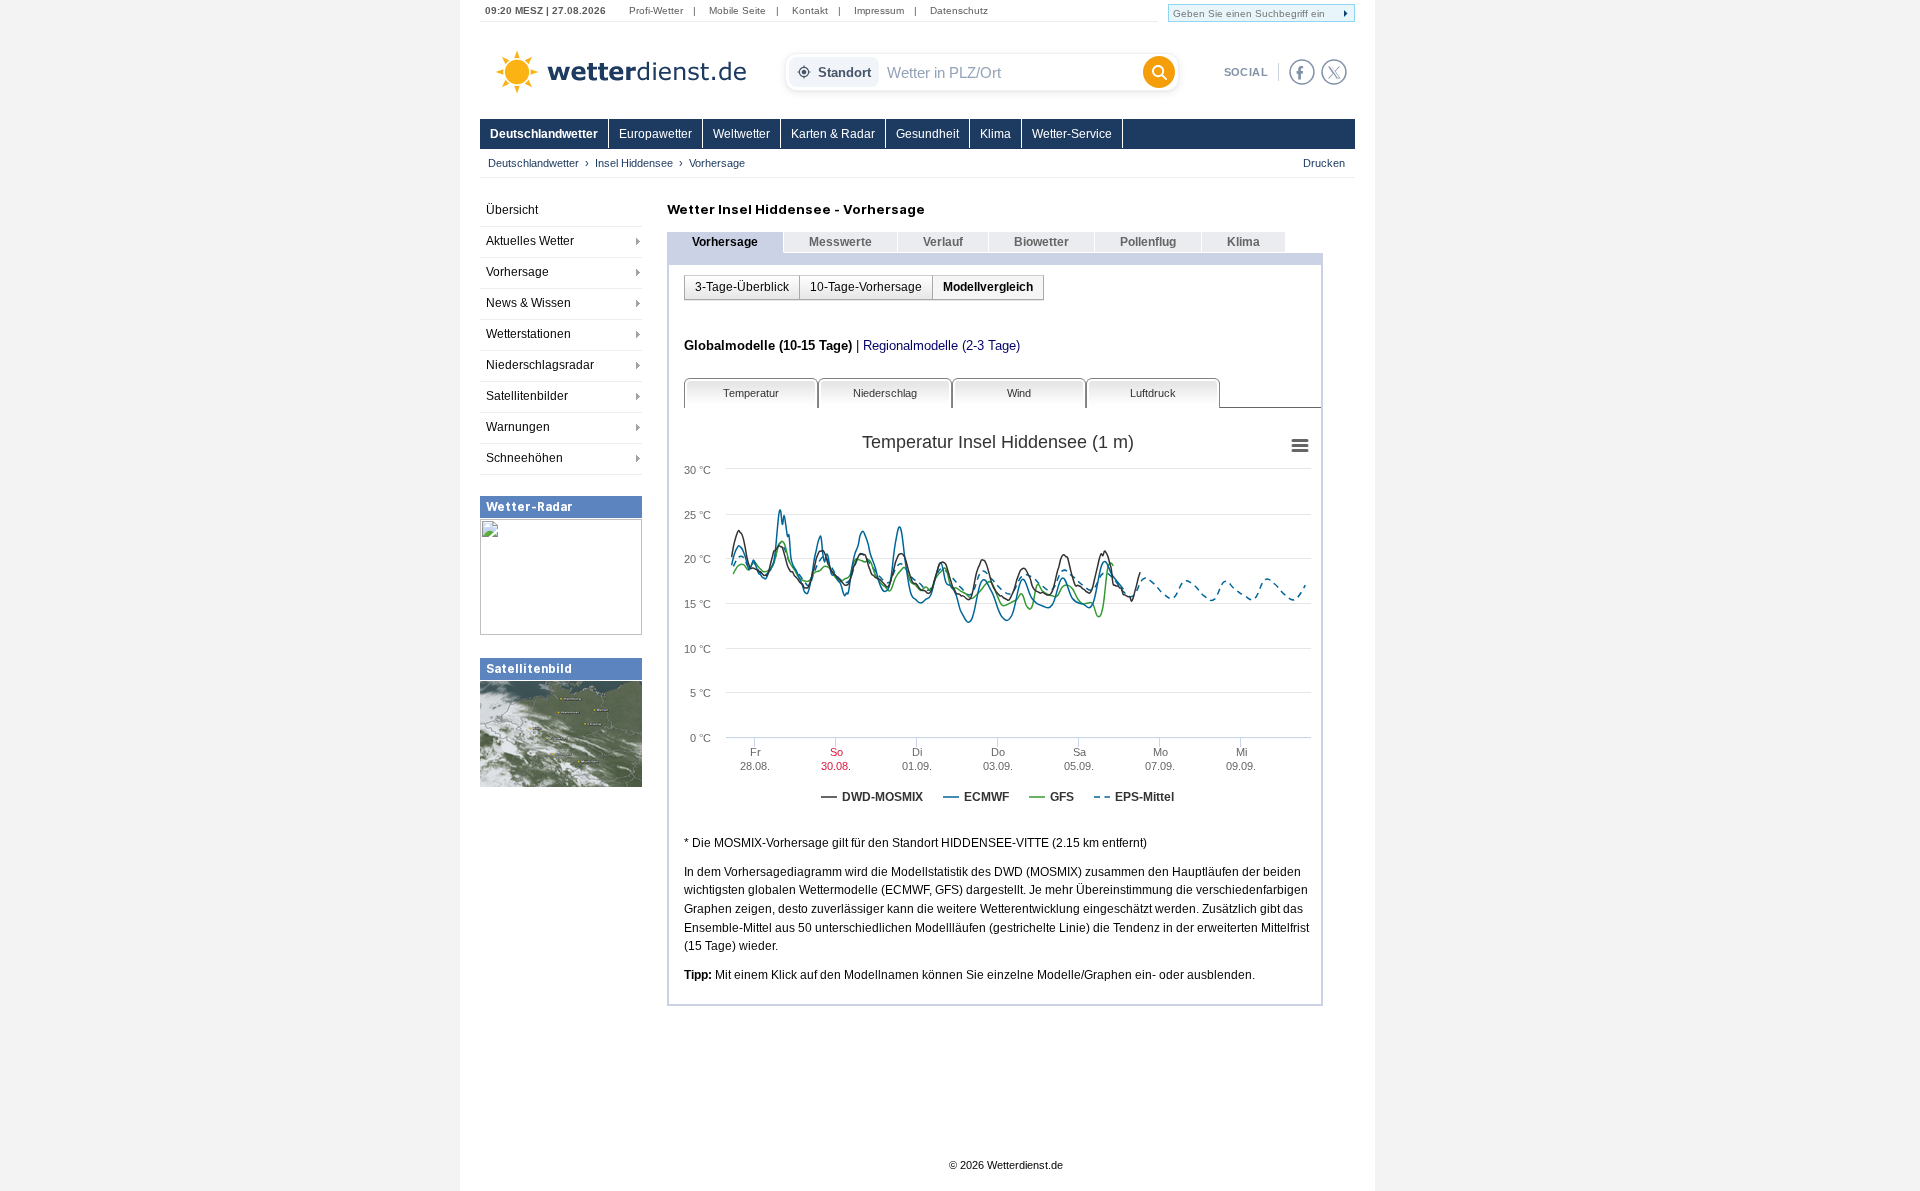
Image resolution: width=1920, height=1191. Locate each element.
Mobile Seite (737, 10)
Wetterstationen (528, 334)
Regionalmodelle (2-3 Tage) (941, 345)
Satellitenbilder (527, 396)
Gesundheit (927, 134)
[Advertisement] (561, 939)
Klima (995, 134)
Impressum (879, 10)
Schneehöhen (524, 458)
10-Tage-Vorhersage (866, 287)
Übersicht (512, 210)
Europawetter (655, 134)
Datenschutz (959, 10)
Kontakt (810, 10)
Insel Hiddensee (634, 163)
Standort (844, 72)
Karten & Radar (833, 134)
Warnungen (518, 427)
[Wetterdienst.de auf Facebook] (1302, 72)
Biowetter (1041, 242)
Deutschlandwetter (544, 134)
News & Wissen (528, 303)
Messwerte (840, 242)
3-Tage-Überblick (742, 287)
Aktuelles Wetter (530, 241)
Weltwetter (741, 134)
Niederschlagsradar (540, 365)
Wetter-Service (1072, 134)
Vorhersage (517, 272)
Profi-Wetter (656, 10)
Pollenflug (1148, 242)
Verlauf (943, 242)
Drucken (1324, 163)
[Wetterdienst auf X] (1334, 72)
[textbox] (1011, 72)
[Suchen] (1159, 72)
